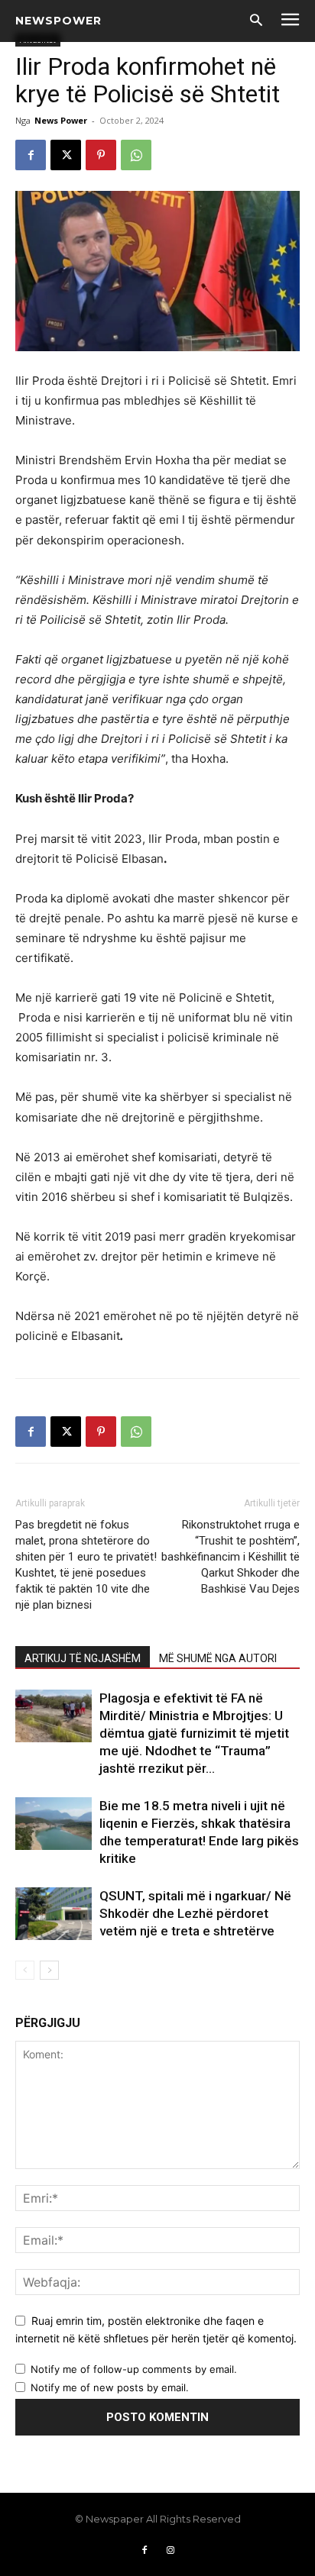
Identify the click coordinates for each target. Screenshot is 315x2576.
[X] (66, 155)
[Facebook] (31, 155)
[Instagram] (170, 2551)
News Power (61, 120)
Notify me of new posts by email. (110, 2387)
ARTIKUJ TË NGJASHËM (83, 1658)
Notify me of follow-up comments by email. (134, 2369)
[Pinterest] (101, 155)
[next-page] (49, 1970)
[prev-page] (25, 1970)
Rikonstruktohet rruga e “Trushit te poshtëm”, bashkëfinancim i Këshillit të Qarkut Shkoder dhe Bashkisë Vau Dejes (231, 1557)
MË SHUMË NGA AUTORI (218, 1658)
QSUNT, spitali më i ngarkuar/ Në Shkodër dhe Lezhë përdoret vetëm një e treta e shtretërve (195, 1913)
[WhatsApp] (136, 155)
